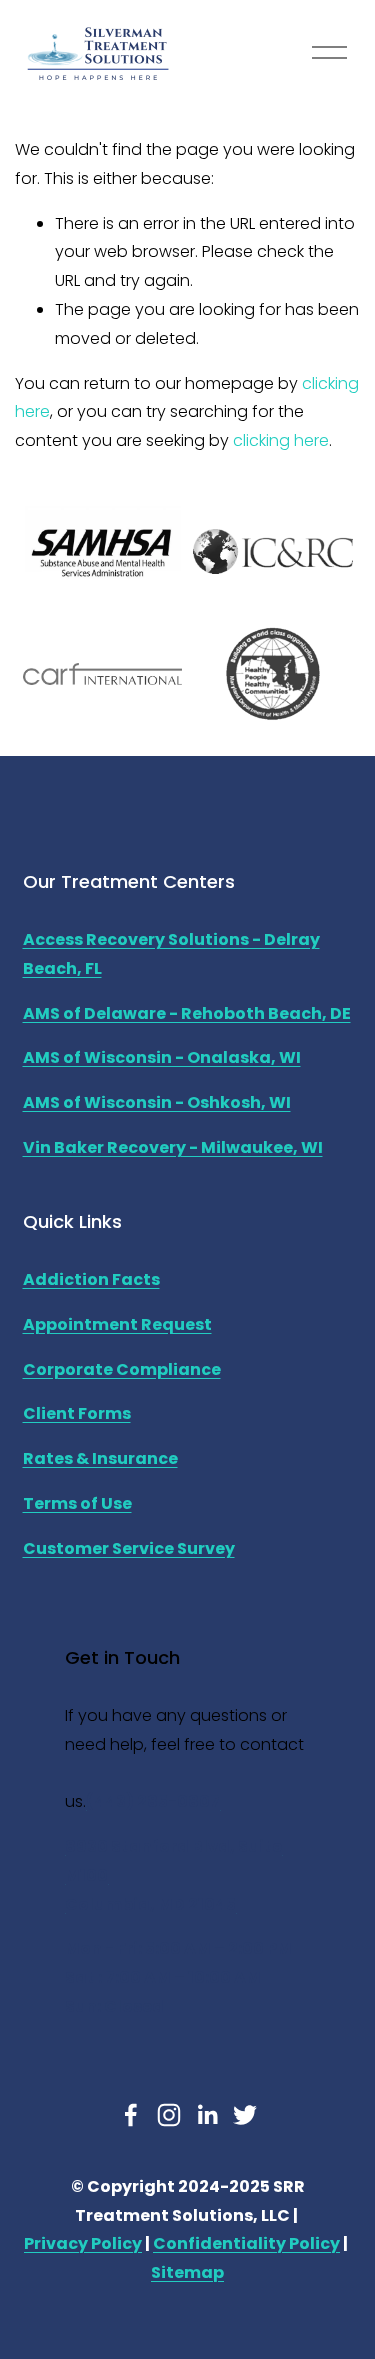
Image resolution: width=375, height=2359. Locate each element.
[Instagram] (169, 2115)
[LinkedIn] (207, 2115)
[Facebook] (131, 2115)
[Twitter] (245, 2115)
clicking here (281, 440)
